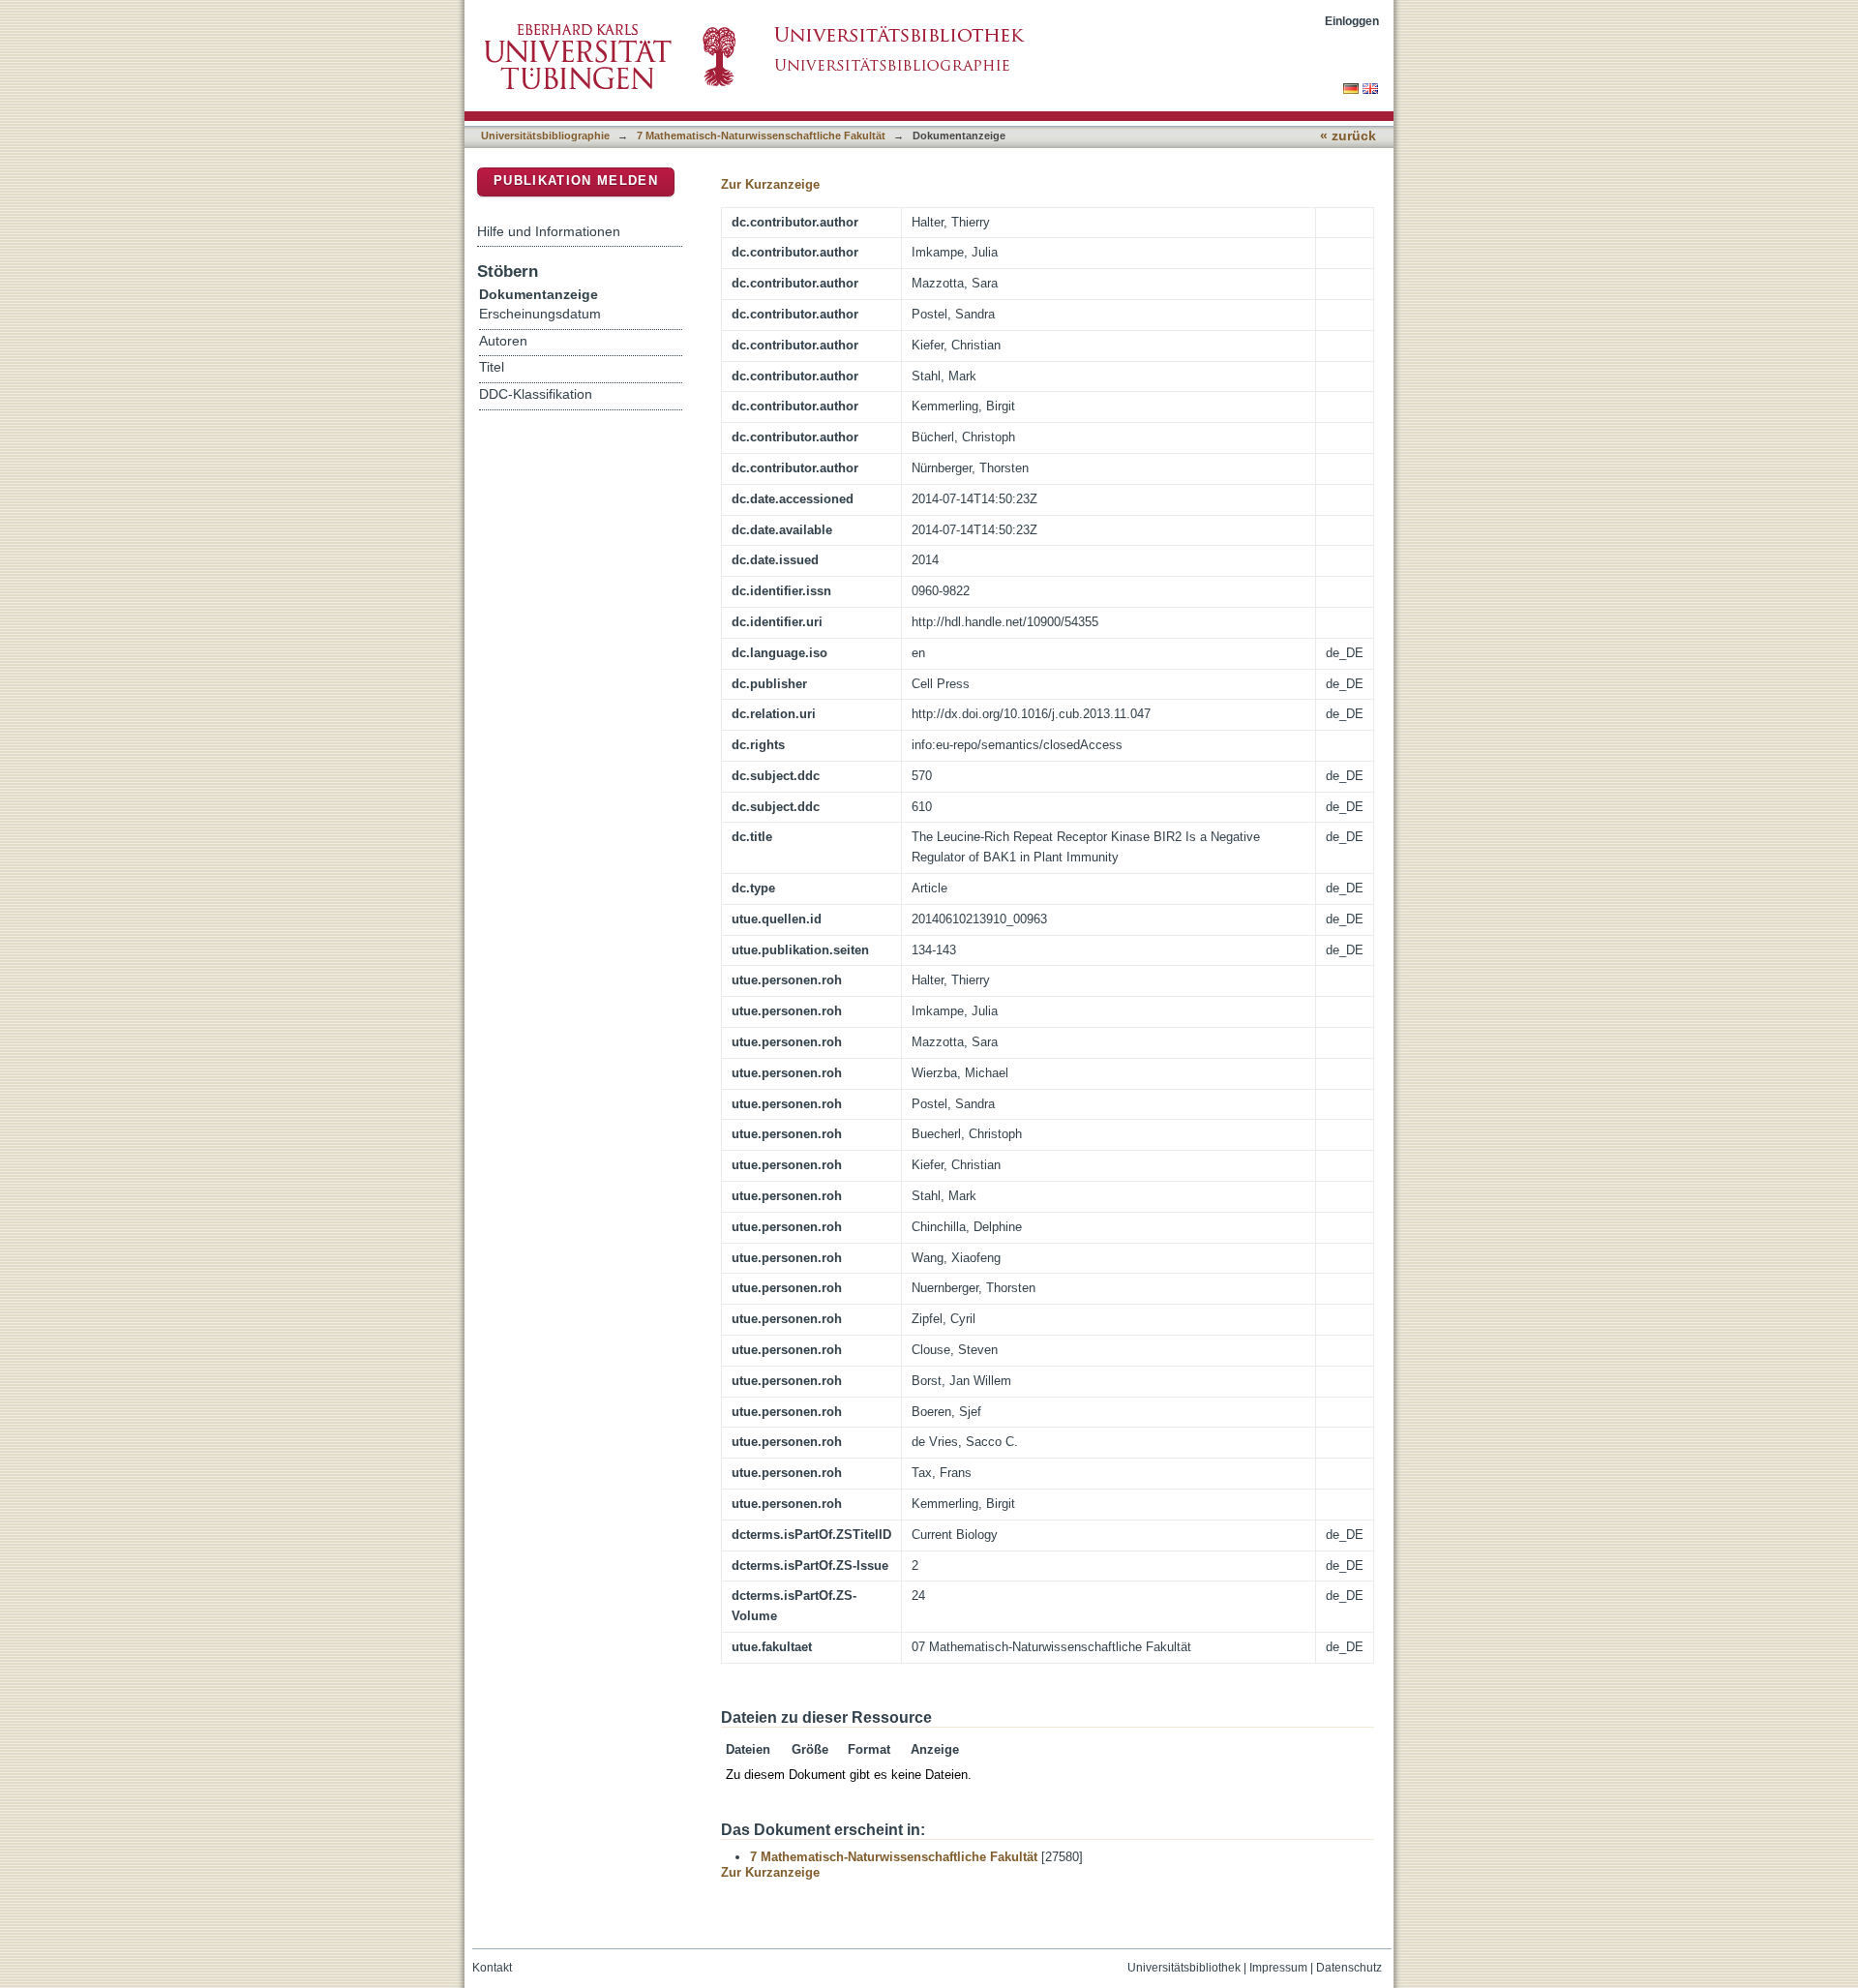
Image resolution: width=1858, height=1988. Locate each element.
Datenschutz (1349, 1968)
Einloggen (1352, 21)
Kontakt (492, 1968)
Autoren (503, 341)
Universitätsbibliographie (545, 136)
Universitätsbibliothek (1184, 1968)
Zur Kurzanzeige (770, 184)
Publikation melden (576, 181)
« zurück (1348, 136)
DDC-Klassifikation (536, 394)
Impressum (1278, 1968)
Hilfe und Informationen (549, 231)
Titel (492, 367)
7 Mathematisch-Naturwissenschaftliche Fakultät (761, 136)
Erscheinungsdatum (540, 314)
